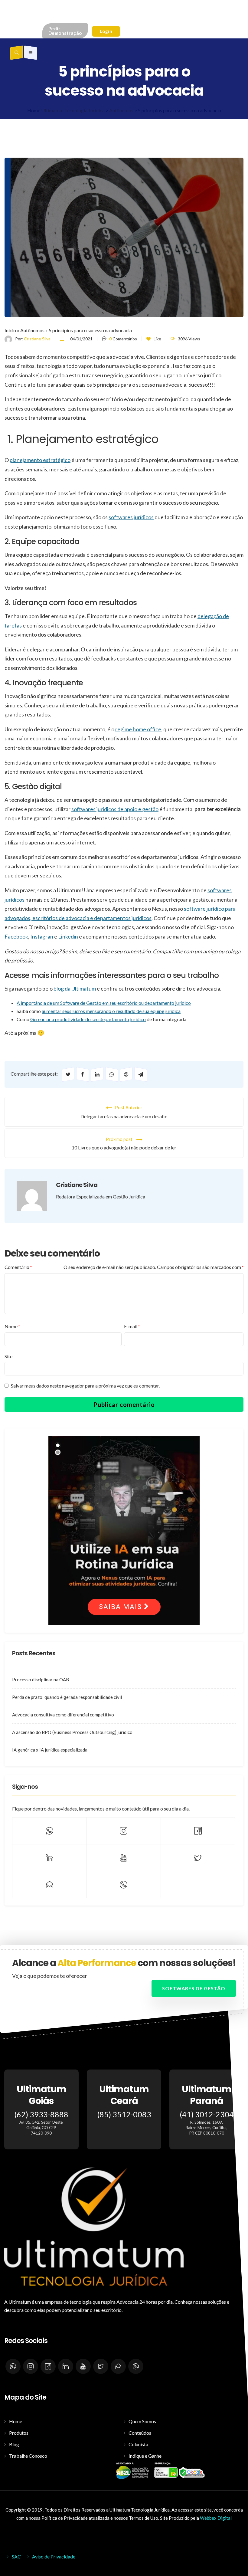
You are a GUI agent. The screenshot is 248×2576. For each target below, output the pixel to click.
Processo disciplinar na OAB (41, 1680)
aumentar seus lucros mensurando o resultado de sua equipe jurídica (111, 1011)
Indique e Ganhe (145, 2456)
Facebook (16, 936)
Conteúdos (140, 2433)
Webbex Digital (216, 2518)
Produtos (19, 2433)
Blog (14, 2444)
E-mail (132, 1326)
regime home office (138, 729)
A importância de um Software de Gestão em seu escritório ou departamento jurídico (104, 1003)
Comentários (123, 339)
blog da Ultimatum (75, 988)
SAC (16, 2556)
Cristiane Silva (37, 339)
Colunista (138, 2444)
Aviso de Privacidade (54, 2556)
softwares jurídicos (131, 517)
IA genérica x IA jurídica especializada (50, 1750)
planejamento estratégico (40, 460)
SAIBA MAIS (121, 1607)
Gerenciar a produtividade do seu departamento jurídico (88, 1019)
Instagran (42, 936)
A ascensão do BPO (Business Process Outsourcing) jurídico (72, 1732)
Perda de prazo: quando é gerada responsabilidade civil (67, 1697)
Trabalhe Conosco (28, 2456)
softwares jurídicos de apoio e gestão (115, 809)
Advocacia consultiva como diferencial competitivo (63, 1715)
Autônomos (32, 330)
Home (16, 2421)
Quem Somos (142, 2421)
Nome (12, 1326)
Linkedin (68, 936)
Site (8, 1356)
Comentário (18, 1267)
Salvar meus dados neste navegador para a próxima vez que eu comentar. (85, 1386)
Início (10, 330)
